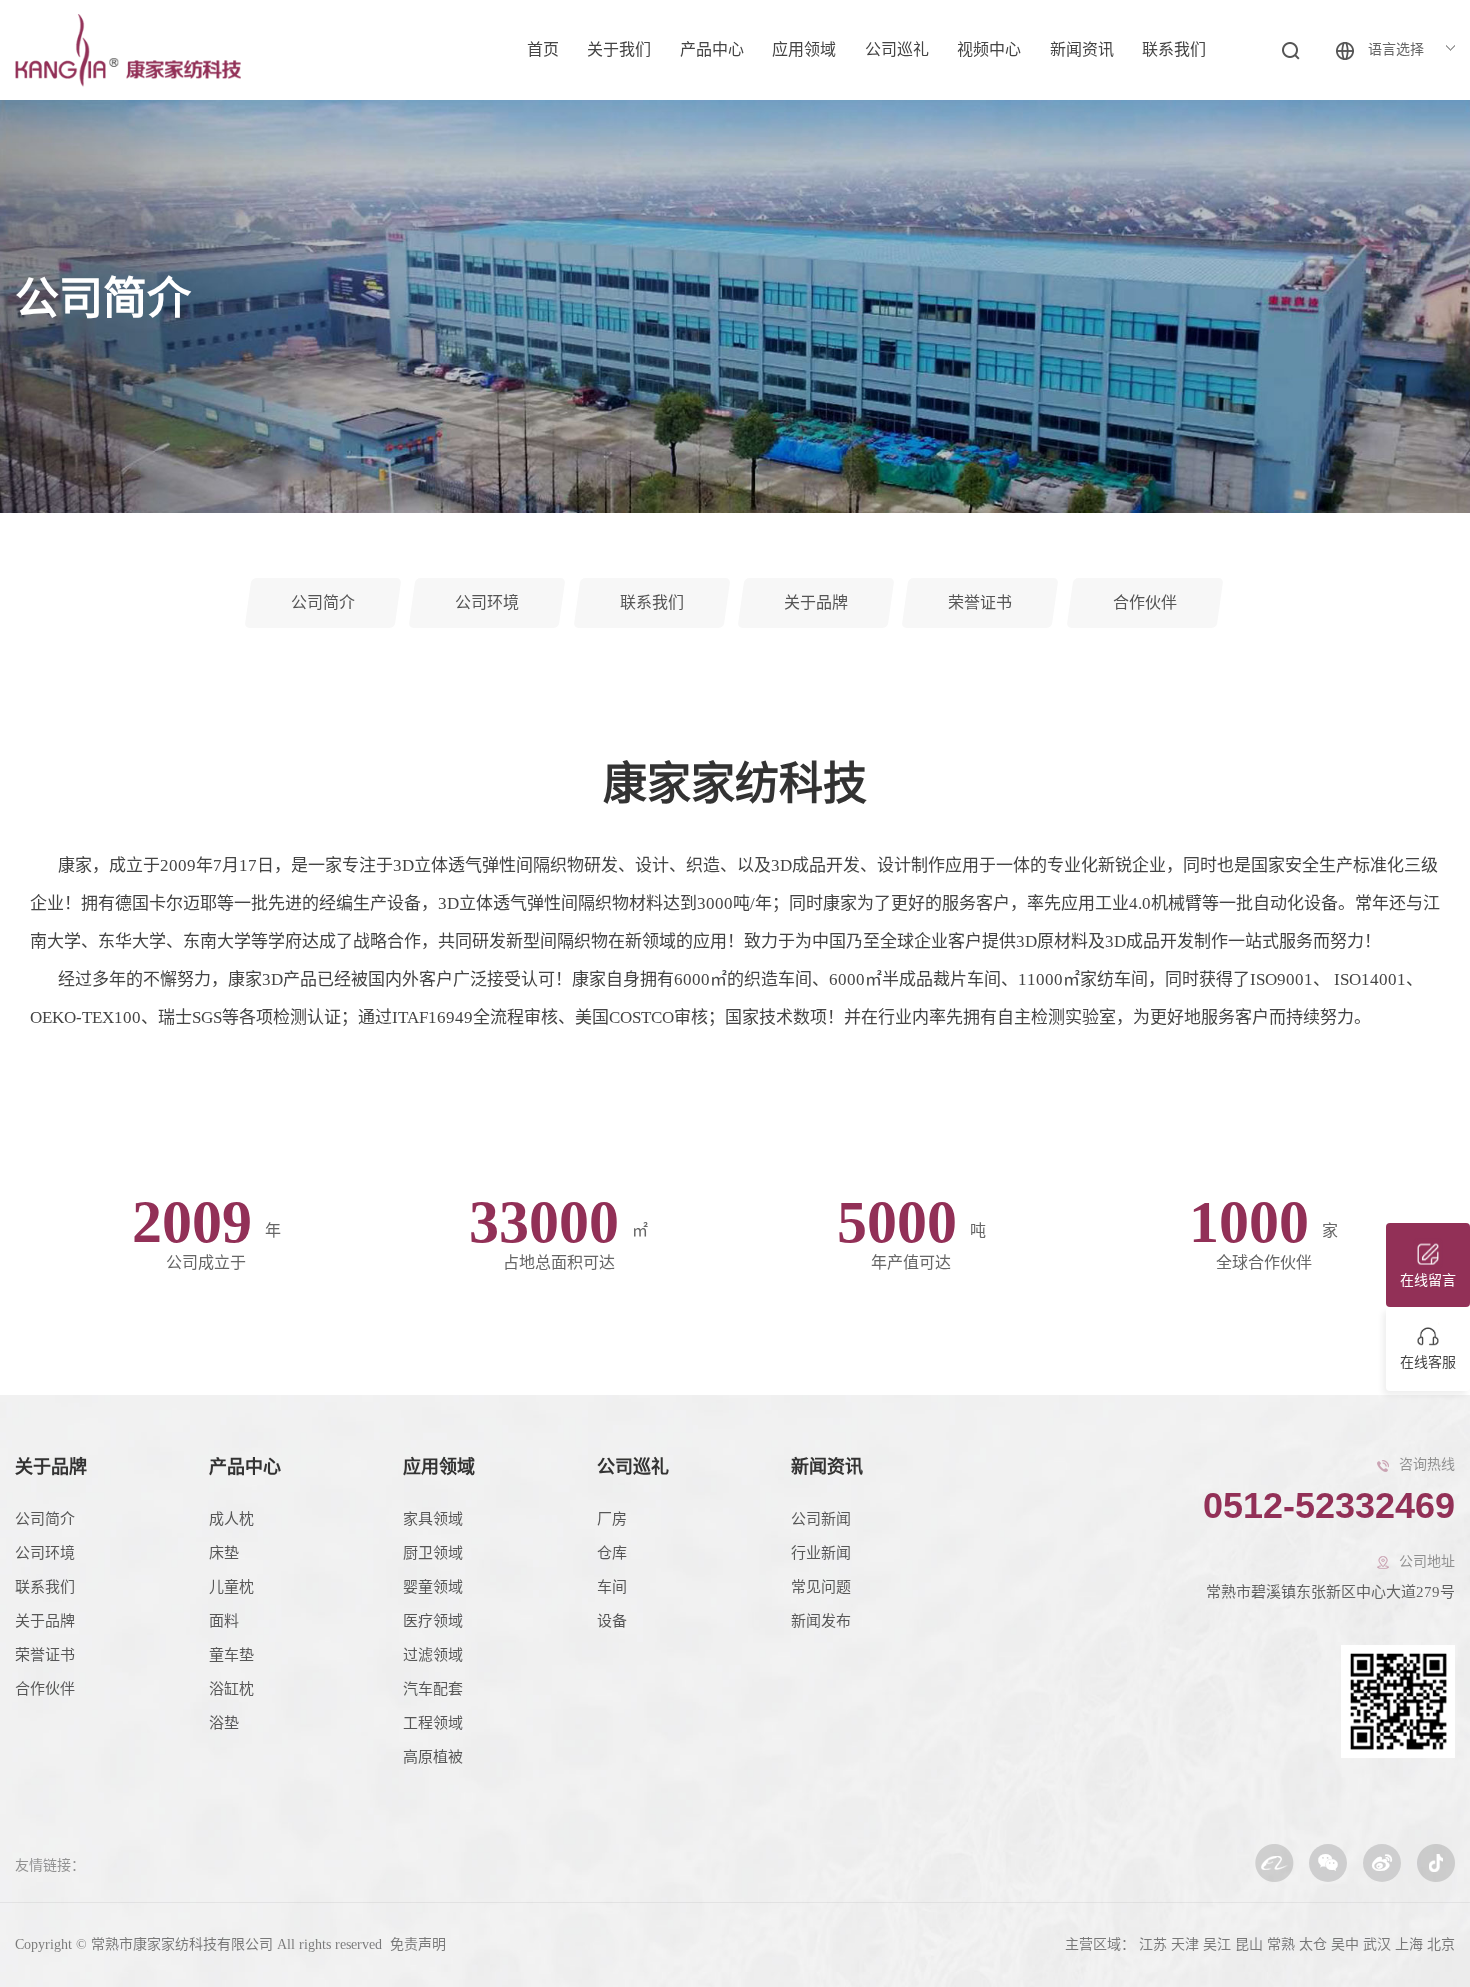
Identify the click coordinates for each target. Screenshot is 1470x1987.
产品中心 (712, 49)
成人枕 (231, 1519)
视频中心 (989, 49)
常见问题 (821, 1587)
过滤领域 (433, 1655)
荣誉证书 (45, 1655)
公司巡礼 (897, 49)
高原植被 (433, 1757)
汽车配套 (433, 1689)
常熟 (1281, 1944)
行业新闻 (821, 1553)
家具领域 (433, 1519)
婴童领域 (433, 1587)
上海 (1409, 1944)
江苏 (1153, 1944)
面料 (224, 1621)
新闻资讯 (1082, 49)
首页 (543, 49)
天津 (1185, 1944)
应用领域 (804, 49)
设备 (612, 1621)
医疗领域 (433, 1621)
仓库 (612, 1553)
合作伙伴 (45, 1689)
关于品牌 (51, 1467)
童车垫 (231, 1655)
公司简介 (45, 1519)
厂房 (612, 1519)
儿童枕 (231, 1587)
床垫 (224, 1553)
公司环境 (45, 1553)
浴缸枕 (231, 1689)
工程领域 (433, 1723)
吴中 (1345, 1944)
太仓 (1313, 1944)
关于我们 (619, 49)
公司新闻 (821, 1519)
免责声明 (416, 1944)
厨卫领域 (433, 1553)
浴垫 (224, 1723)
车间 (612, 1587)
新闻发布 (821, 1621)
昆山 (1249, 1944)
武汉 (1377, 1944)
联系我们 (1174, 49)
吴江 (1217, 1944)
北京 (1441, 1944)
